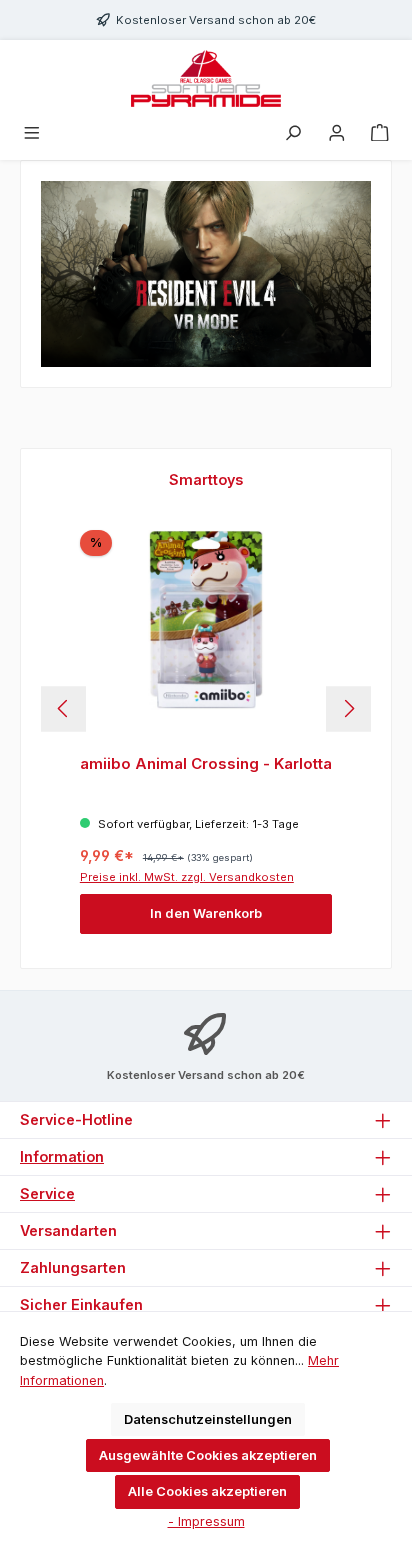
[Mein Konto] (337, 133)
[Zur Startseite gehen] (206, 78)
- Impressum (206, 1521)
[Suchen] (293, 133)
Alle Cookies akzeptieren (207, 1491)
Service (47, 1193)
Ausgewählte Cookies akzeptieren (208, 1455)
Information (62, 1156)
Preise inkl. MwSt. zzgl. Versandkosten (187, 877)
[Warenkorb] (380, 133)
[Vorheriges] (63, 708)
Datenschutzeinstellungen (208, 1419)
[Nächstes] (348, 708)
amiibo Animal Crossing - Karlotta (206, 764)
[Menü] (32, 133)
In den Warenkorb (206, 913)
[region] (206, 708)
